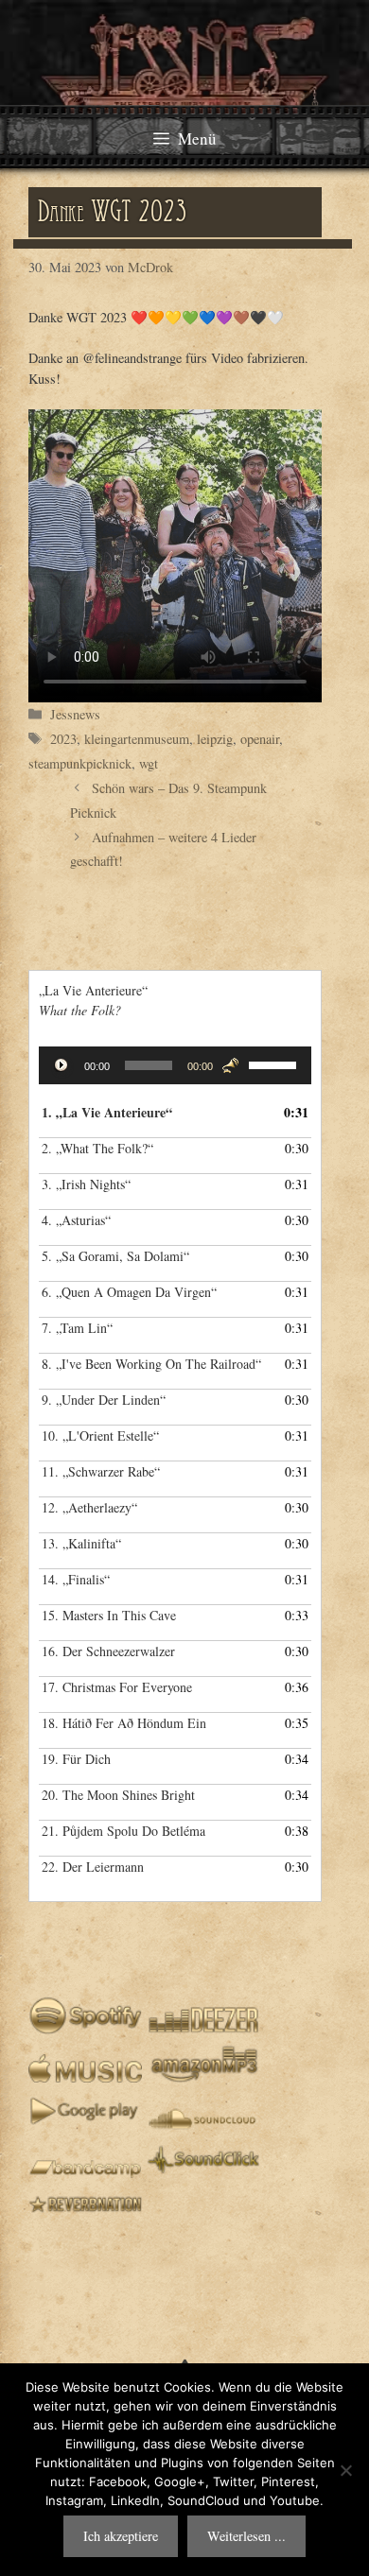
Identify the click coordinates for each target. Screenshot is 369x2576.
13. (81, 1543)
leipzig (215, 739)
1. (107, 1112)
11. (101, 1471)
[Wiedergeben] (63, 1067)
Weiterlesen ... (246, 2536)
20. (118, 1795)
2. (97, 1148)
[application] (175, 1065)
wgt (149, 763)
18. (124, 1723)
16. (108, 1651)
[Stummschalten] (230, 1065)
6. (129, 1292)
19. (76, 1759)
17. (117, 1687)
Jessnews (75, 714)
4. (76, 1220)
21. (123, 1831)
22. (93, 1867)
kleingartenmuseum (137, 739)
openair (260, 739)
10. (100, 1435)
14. (76, 1579)
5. (115, 1256)
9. (104, 1400)
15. (109, 1615)
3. (86, 1184)
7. (77, 1328)
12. (89, 1507)
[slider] (275, 1063)
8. (151, 1364)
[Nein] (345, 2470)
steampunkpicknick (80, 763)
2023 (63, 739)
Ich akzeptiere (121, 2536)
